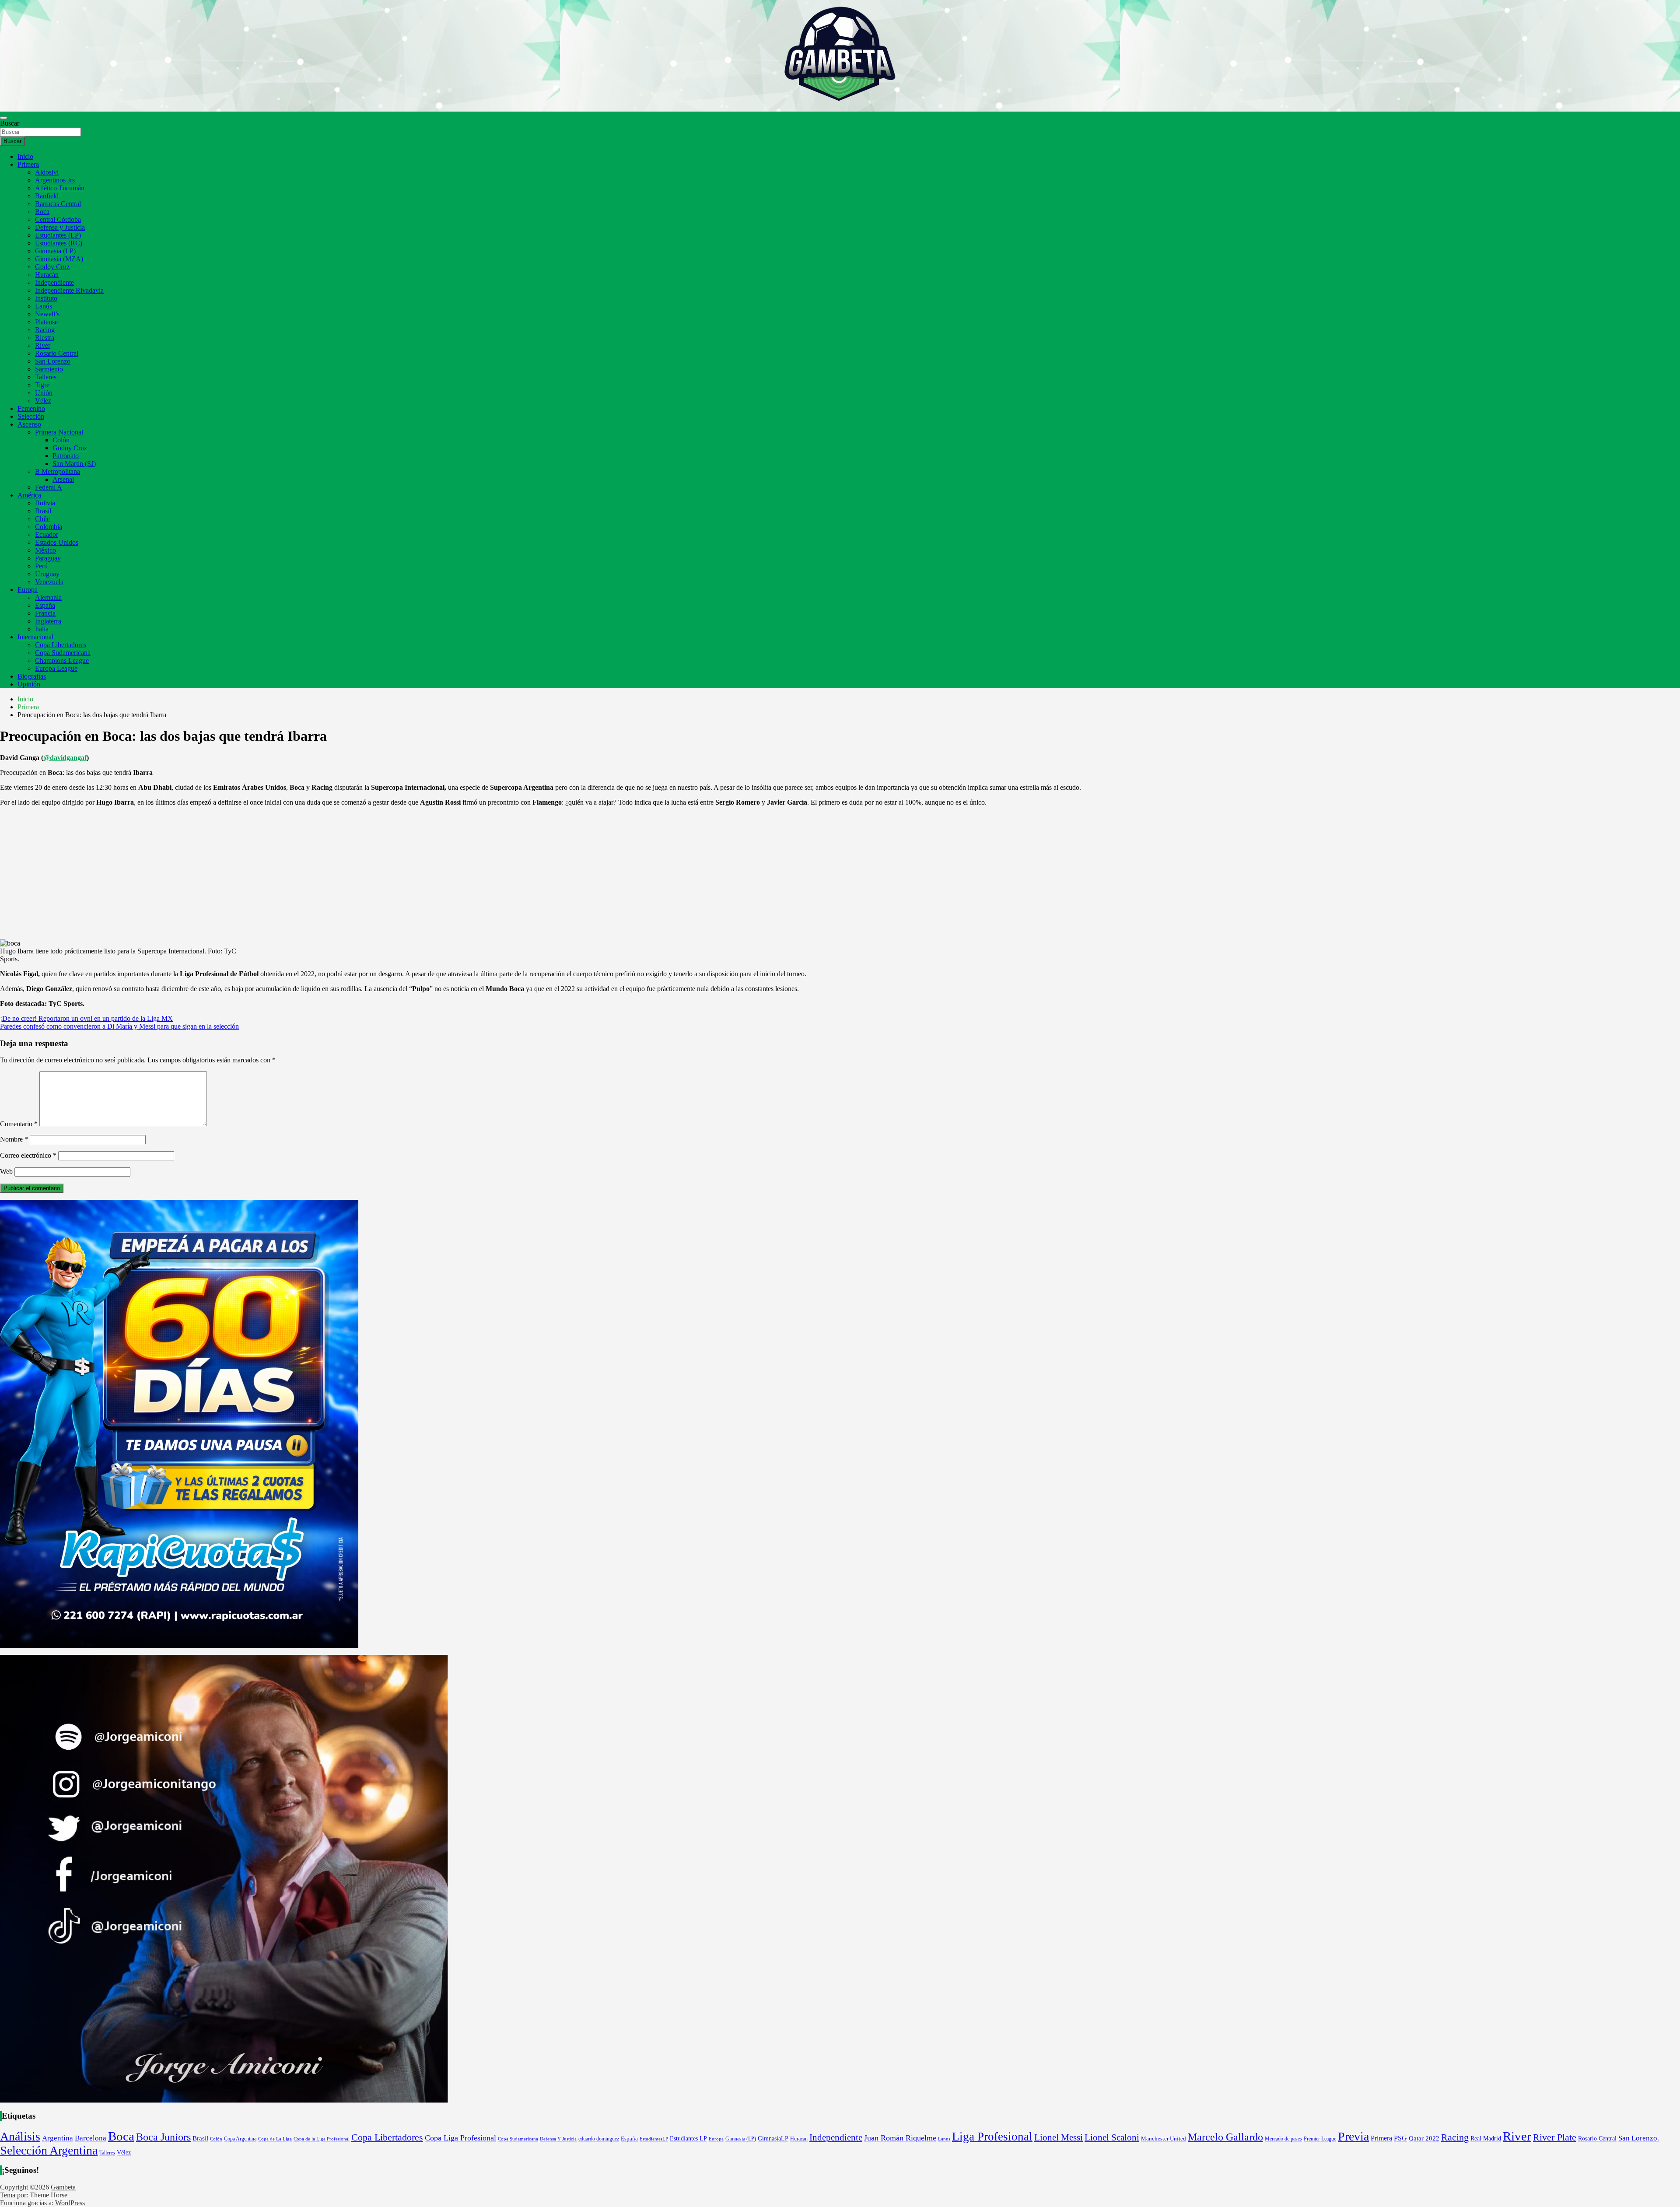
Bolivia (45, 503)
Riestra (45, 338)
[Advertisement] (840, 875)
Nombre (14, 1139)
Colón (61, 440)
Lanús (44, 306)
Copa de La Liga (275, 2139)
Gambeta (63, 2187)
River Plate (1555, 2137)
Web (6, 1172)
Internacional (35, 637)
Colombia (49, 527)
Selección (31, 416)
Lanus (944, 2139)
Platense (46, 322)
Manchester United (1164, 2139)
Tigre (42, 385)
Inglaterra (48, 621)
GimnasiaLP (773, 2139)
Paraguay (48, 558)
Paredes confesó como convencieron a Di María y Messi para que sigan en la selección (119, 1026)
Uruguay (47, 574)
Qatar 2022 (1424, 2138)
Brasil (43, 511)
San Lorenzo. (1639, 2138)
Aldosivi (47, 172)
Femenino (31, 408)
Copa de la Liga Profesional (322, 2139)
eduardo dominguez (599, 2139)
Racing (45, 330)
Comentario (19, 1124)
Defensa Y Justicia (558, 2139)
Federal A (49, 487)
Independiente (54, 282)
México (45, 550)
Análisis (20, 2136)
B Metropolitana (58, 471)
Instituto (46, 298)
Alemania (48, 597)
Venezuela (49, 582)
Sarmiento (49, 369)
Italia (42, 629)
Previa (1353, 2136)
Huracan (799, 2139)
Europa (28, 590)
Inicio (25, 156)
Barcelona (91, 2138)
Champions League (62, 660)
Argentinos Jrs (55, 180)
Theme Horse (49, 2195)
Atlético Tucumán (60, 188)
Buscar (10, 123)
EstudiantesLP (654, 2139)
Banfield (47, 196)
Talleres (46, 377)
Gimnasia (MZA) (59, 259)
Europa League (56, 668)
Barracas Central (58, 204)
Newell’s (47, 314)
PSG (1400, 2138)
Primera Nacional (59, 432)
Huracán (47, 275)
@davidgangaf (65, 758)
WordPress (70, 2203)
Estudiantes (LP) (58, 235)
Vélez (43, 401)
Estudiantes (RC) (59, 243)
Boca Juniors (163, 2137)
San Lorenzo (53, 361)
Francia (45, 613)
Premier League (1320, 2139)
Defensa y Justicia (60, 227)
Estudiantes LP (688, 2138)
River (43, 345)
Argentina (58, 2138)
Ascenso (29, 424)
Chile (42, 519)
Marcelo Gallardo (1225, 2137)
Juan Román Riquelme (900, 2138)
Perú (41, 566)
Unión (44, 393)
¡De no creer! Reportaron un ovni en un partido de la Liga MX (86, 1018)
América (29, 495)
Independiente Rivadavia (69, 290)
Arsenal (63, 479)
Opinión (29, 684)
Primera (28, 164)
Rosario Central (57, 353)
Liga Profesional (992, 2137)
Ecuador (47, 534)
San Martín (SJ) (74, 464)
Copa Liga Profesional (460, 2138)
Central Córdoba (58, 219)
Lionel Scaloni (1112, 2137)
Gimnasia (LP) (55, 251)
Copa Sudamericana (63, 653)
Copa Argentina (240, 2139)
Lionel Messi (1059, 2137)
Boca (42, 212)
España (45, 605)
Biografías (32, 676)
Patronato (66, 456)
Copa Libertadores (61, 645)
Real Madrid (1486, 2139)
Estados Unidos (57, 542)
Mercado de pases (1283, 2139)
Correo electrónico (28, 1155)
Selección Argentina (49, 2150)
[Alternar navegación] (3, 118)
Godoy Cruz (52, 267)
